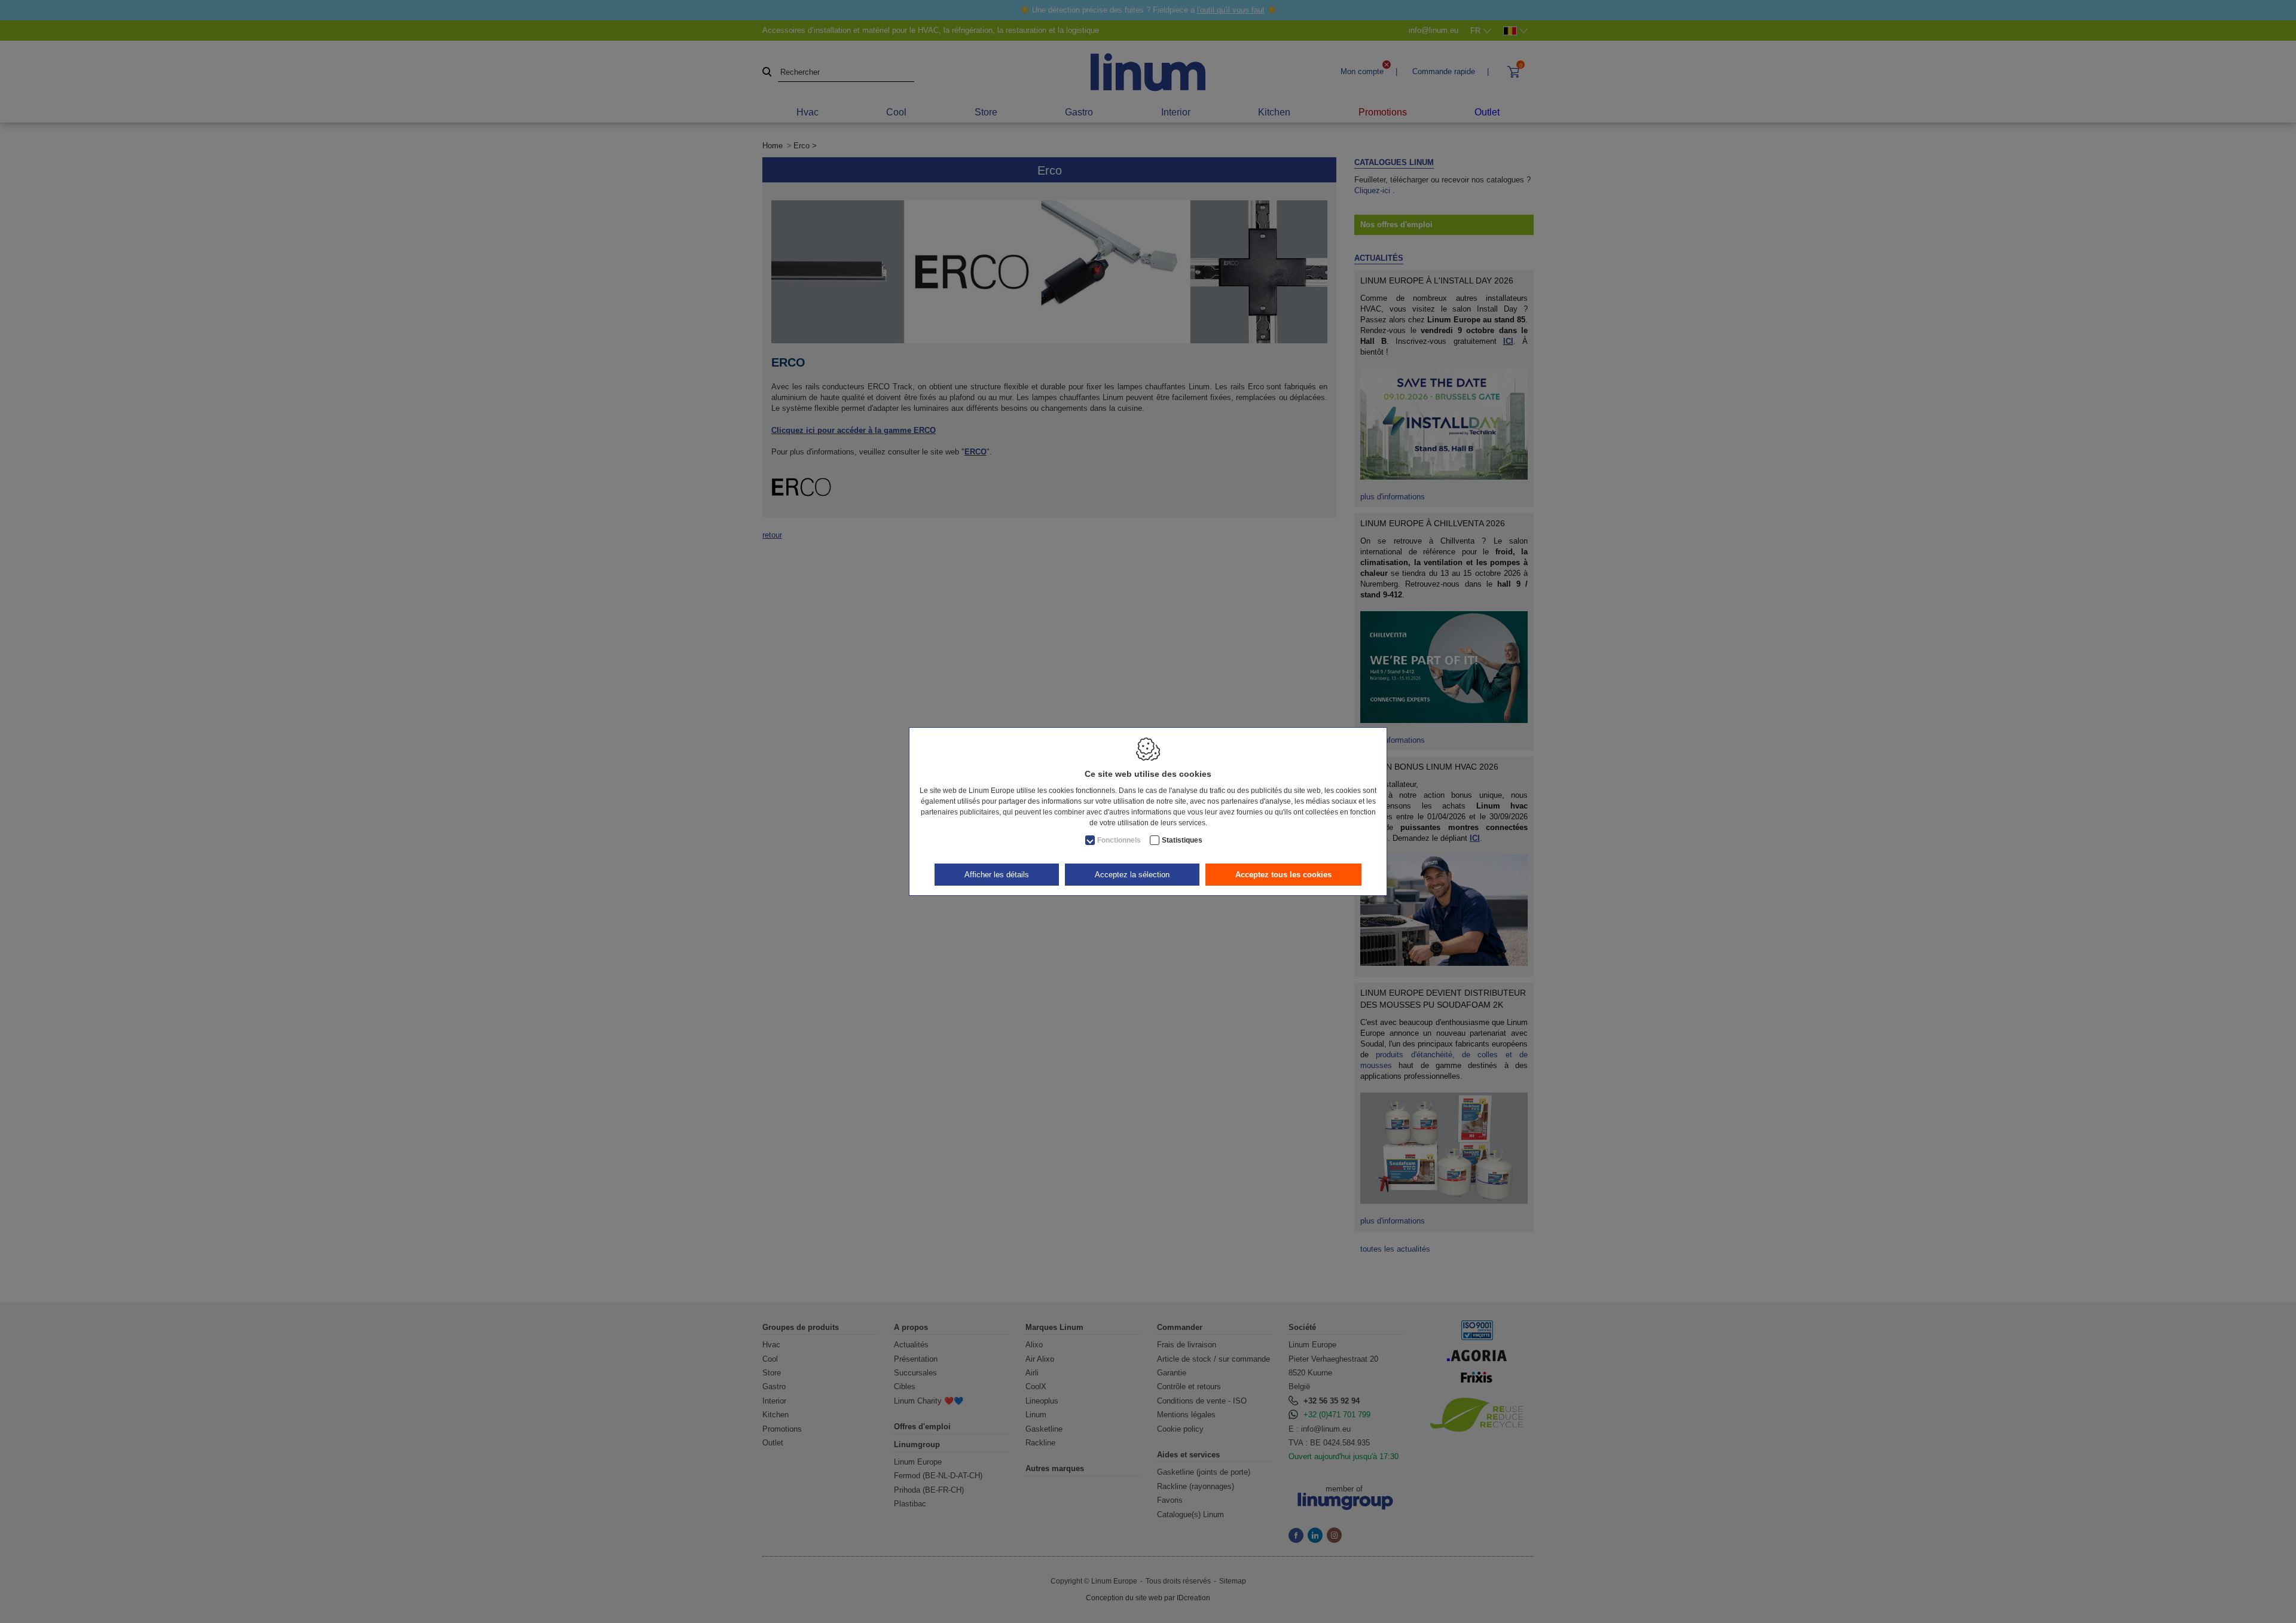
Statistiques (1182, 840)
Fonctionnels (1119, 840)
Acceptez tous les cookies (1283, 875)
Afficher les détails (997, 875)
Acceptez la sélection (1132, 875)
